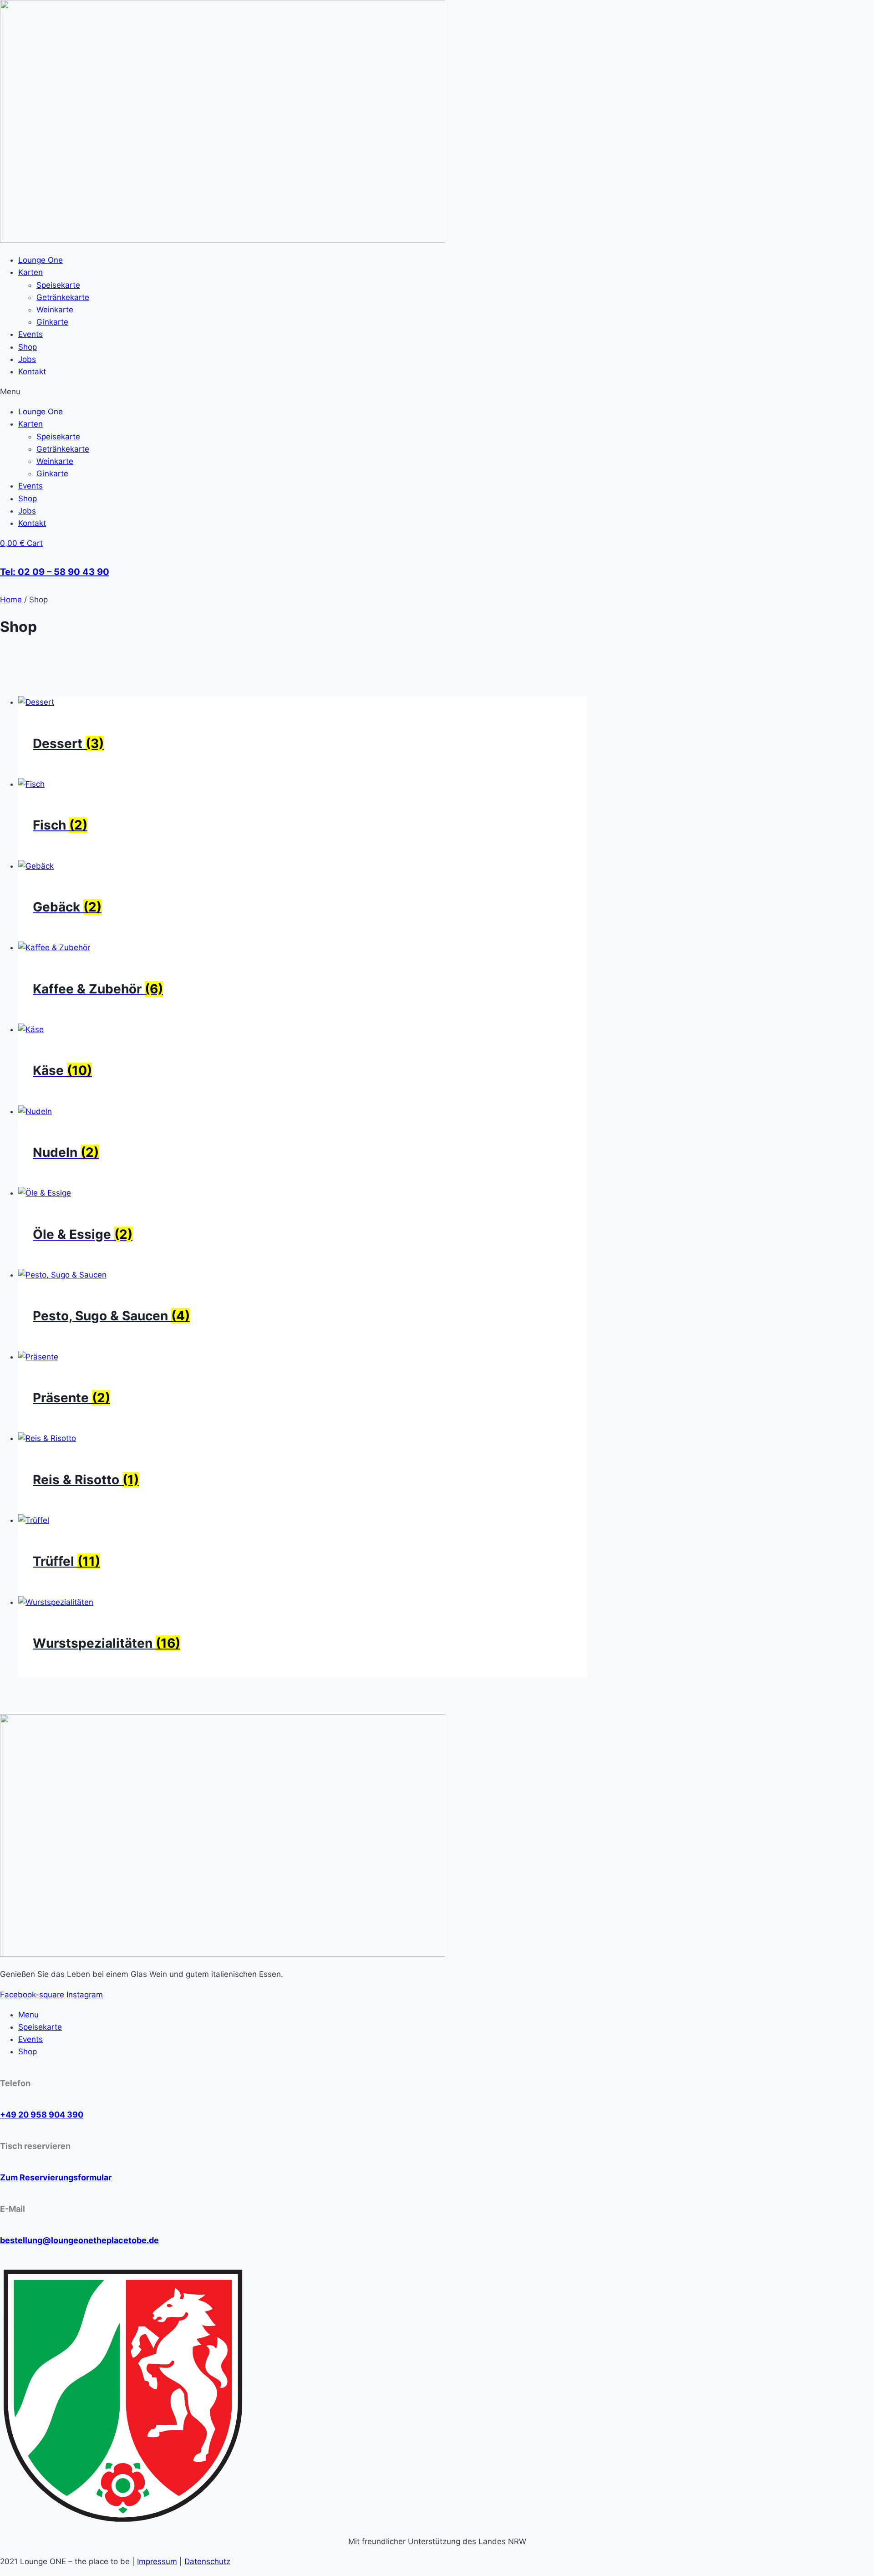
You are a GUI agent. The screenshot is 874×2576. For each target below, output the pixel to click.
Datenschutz (207, 2561)
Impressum (157, 2561)
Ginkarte (52, 322)
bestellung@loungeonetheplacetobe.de (79, 2240)
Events (30, 334)
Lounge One (41, 260)
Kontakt (32, 372)
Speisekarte (58, 285)
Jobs (27, 359)
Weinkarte (55, 310)
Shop (28, 347)
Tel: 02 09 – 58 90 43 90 (55, 572)
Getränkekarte (63, 297)
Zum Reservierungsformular (56, 2177)
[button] (437, 392)
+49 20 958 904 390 (42, 2115)
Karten (30, 272)
